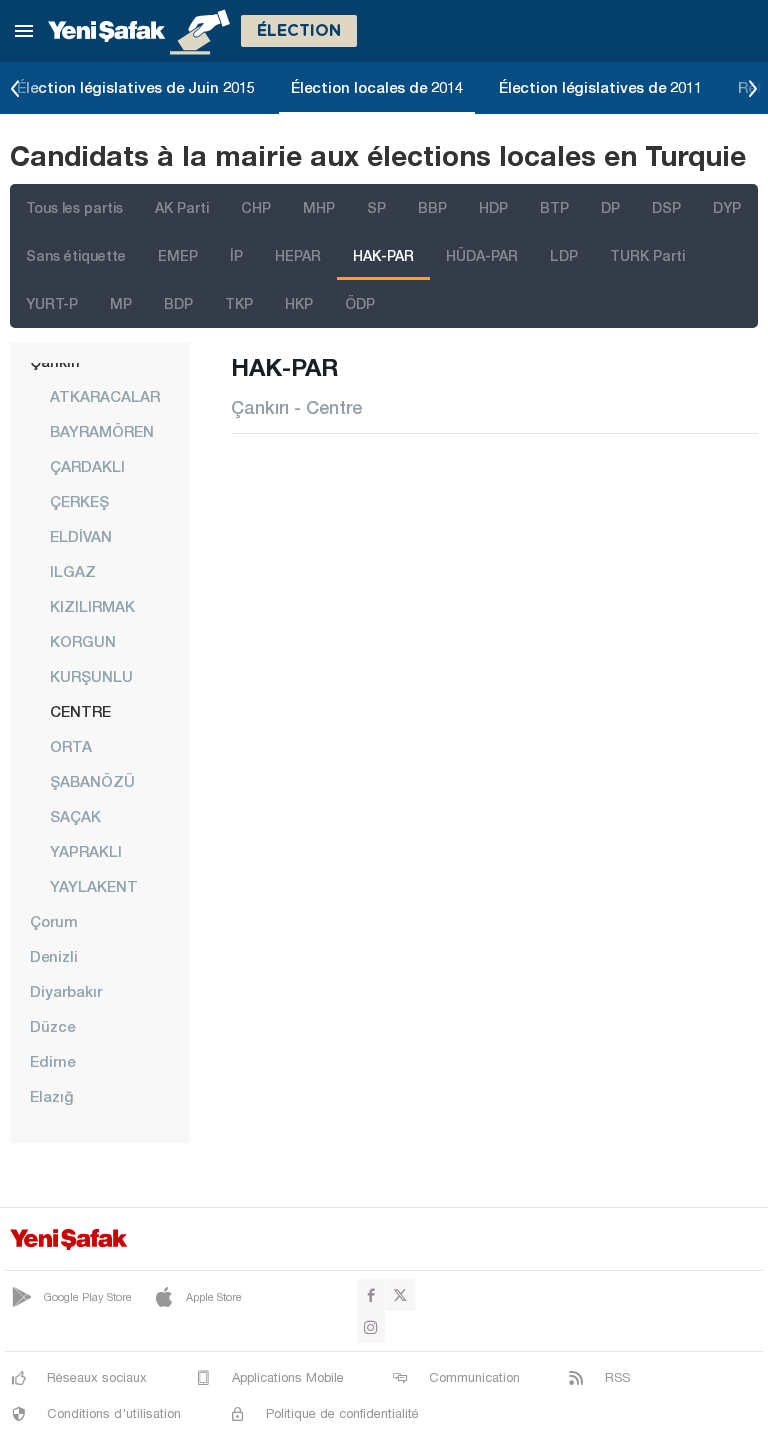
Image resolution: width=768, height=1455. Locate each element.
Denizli (54, 956)
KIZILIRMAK (92, 606)
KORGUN (83, 641)
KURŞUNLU (91, 676)
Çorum (54, 921)
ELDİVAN (81, 536)
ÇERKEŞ (79, 501)
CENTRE (80, 711)
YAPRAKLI (86, 851)
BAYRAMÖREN (102, 431)
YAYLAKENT (94, 886)
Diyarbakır (66, 991)
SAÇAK (75, 816)
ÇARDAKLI (87, 466)
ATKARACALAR (105, 396)
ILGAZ (73, 571)
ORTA (71, 746)
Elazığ (52, 1096)
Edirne (52, 1061)
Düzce (52, 1026)
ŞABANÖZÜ (92, 781)
